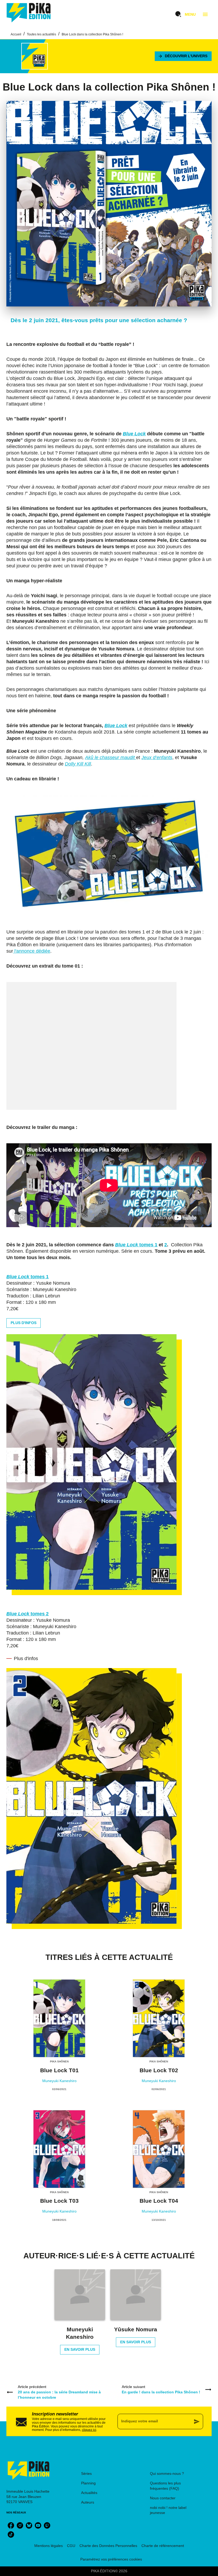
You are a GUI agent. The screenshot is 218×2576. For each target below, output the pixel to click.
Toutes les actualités (41, 34)
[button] (183, 56)
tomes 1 (136, 1245)
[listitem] (11, 2525)
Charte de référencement (163, 2546)
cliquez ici (89, 2430)
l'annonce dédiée (32, 951)
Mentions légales (49, 2546)
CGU (71, 2546)
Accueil (16, 34)
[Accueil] (29, 13)
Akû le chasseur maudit (111, 757)
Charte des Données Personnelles (108, 2546)
